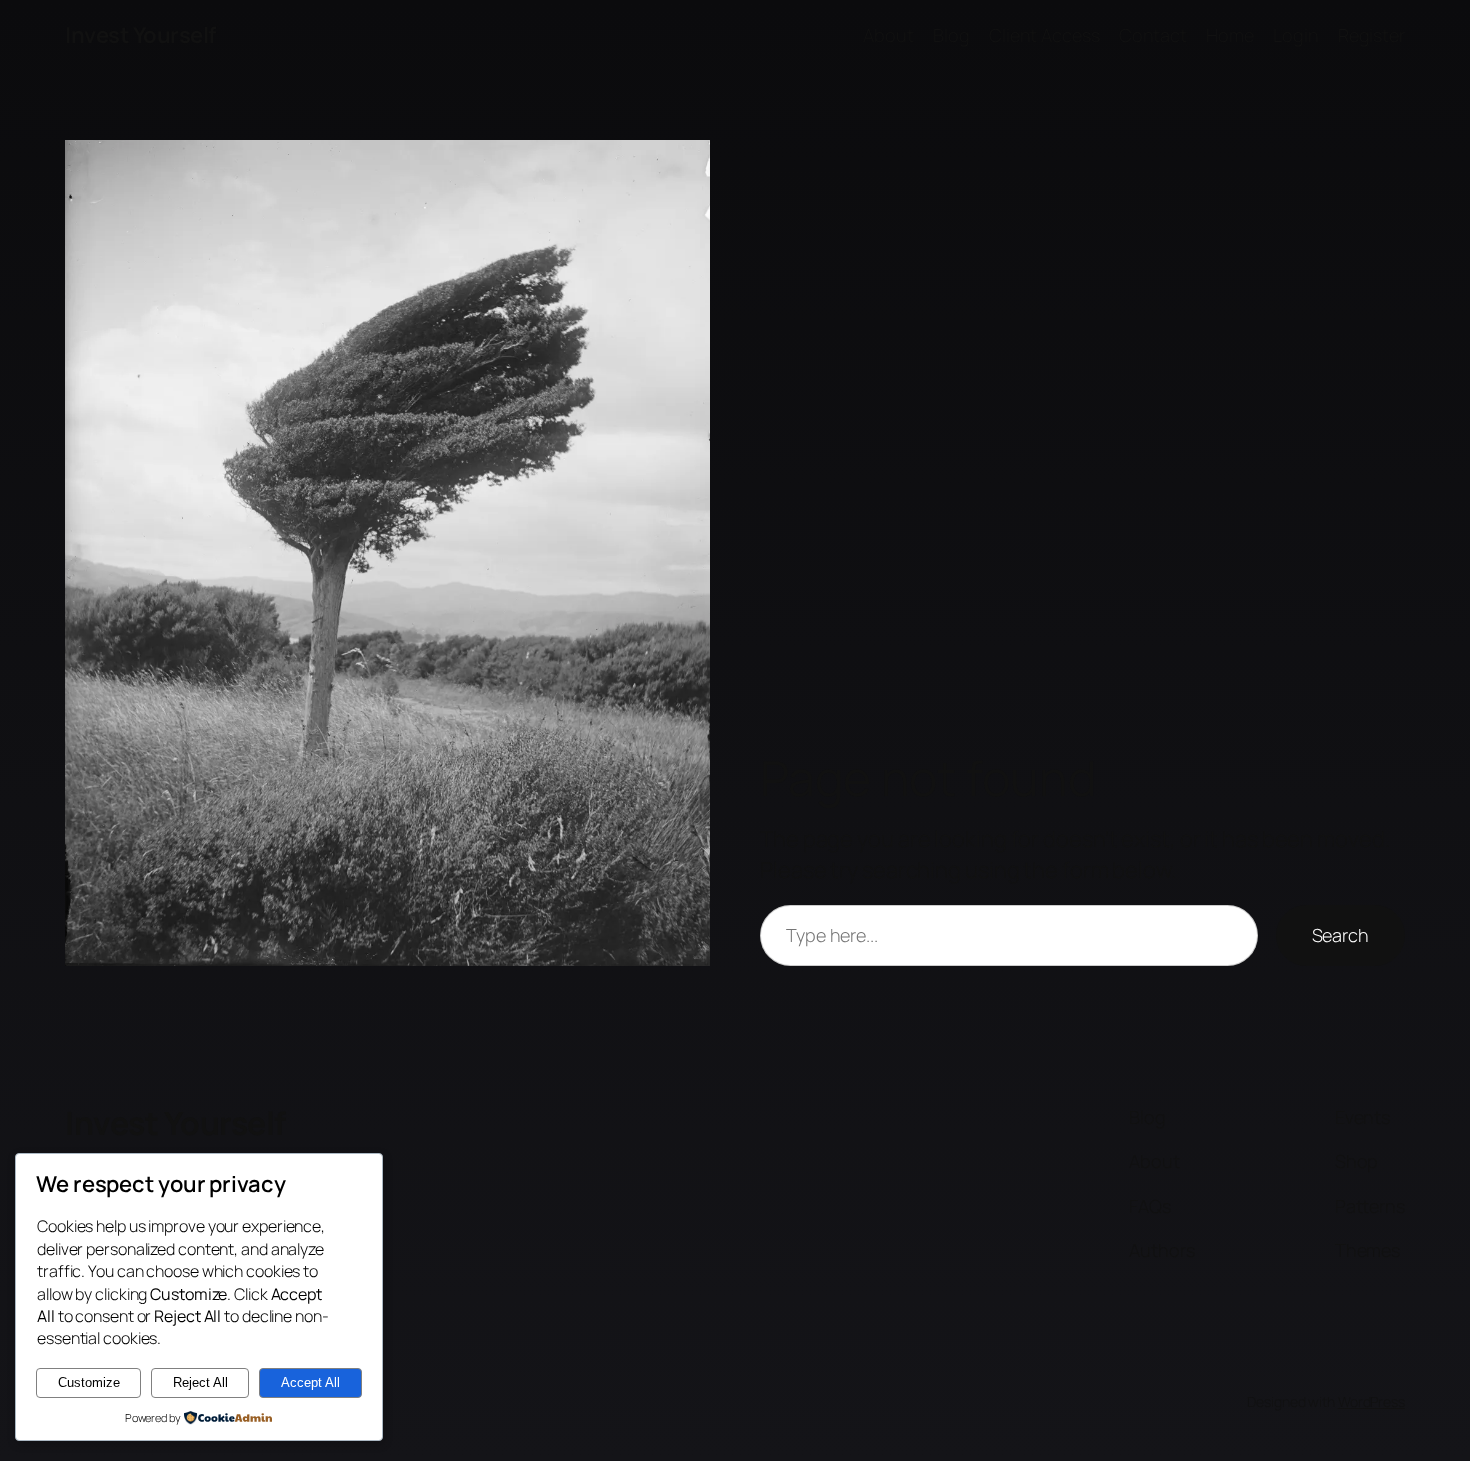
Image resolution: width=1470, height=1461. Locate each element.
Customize (89, 1382)
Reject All (200, 1382)
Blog (951, 35)
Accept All (310, 1382)
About (888, 35)
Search (1340, 935)
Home (1230, 35)
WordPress (1371, 1401)
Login (1296, 35)
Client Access (1044, 35)
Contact (1153, 35)
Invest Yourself (140, 35)
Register (1371, 35)
